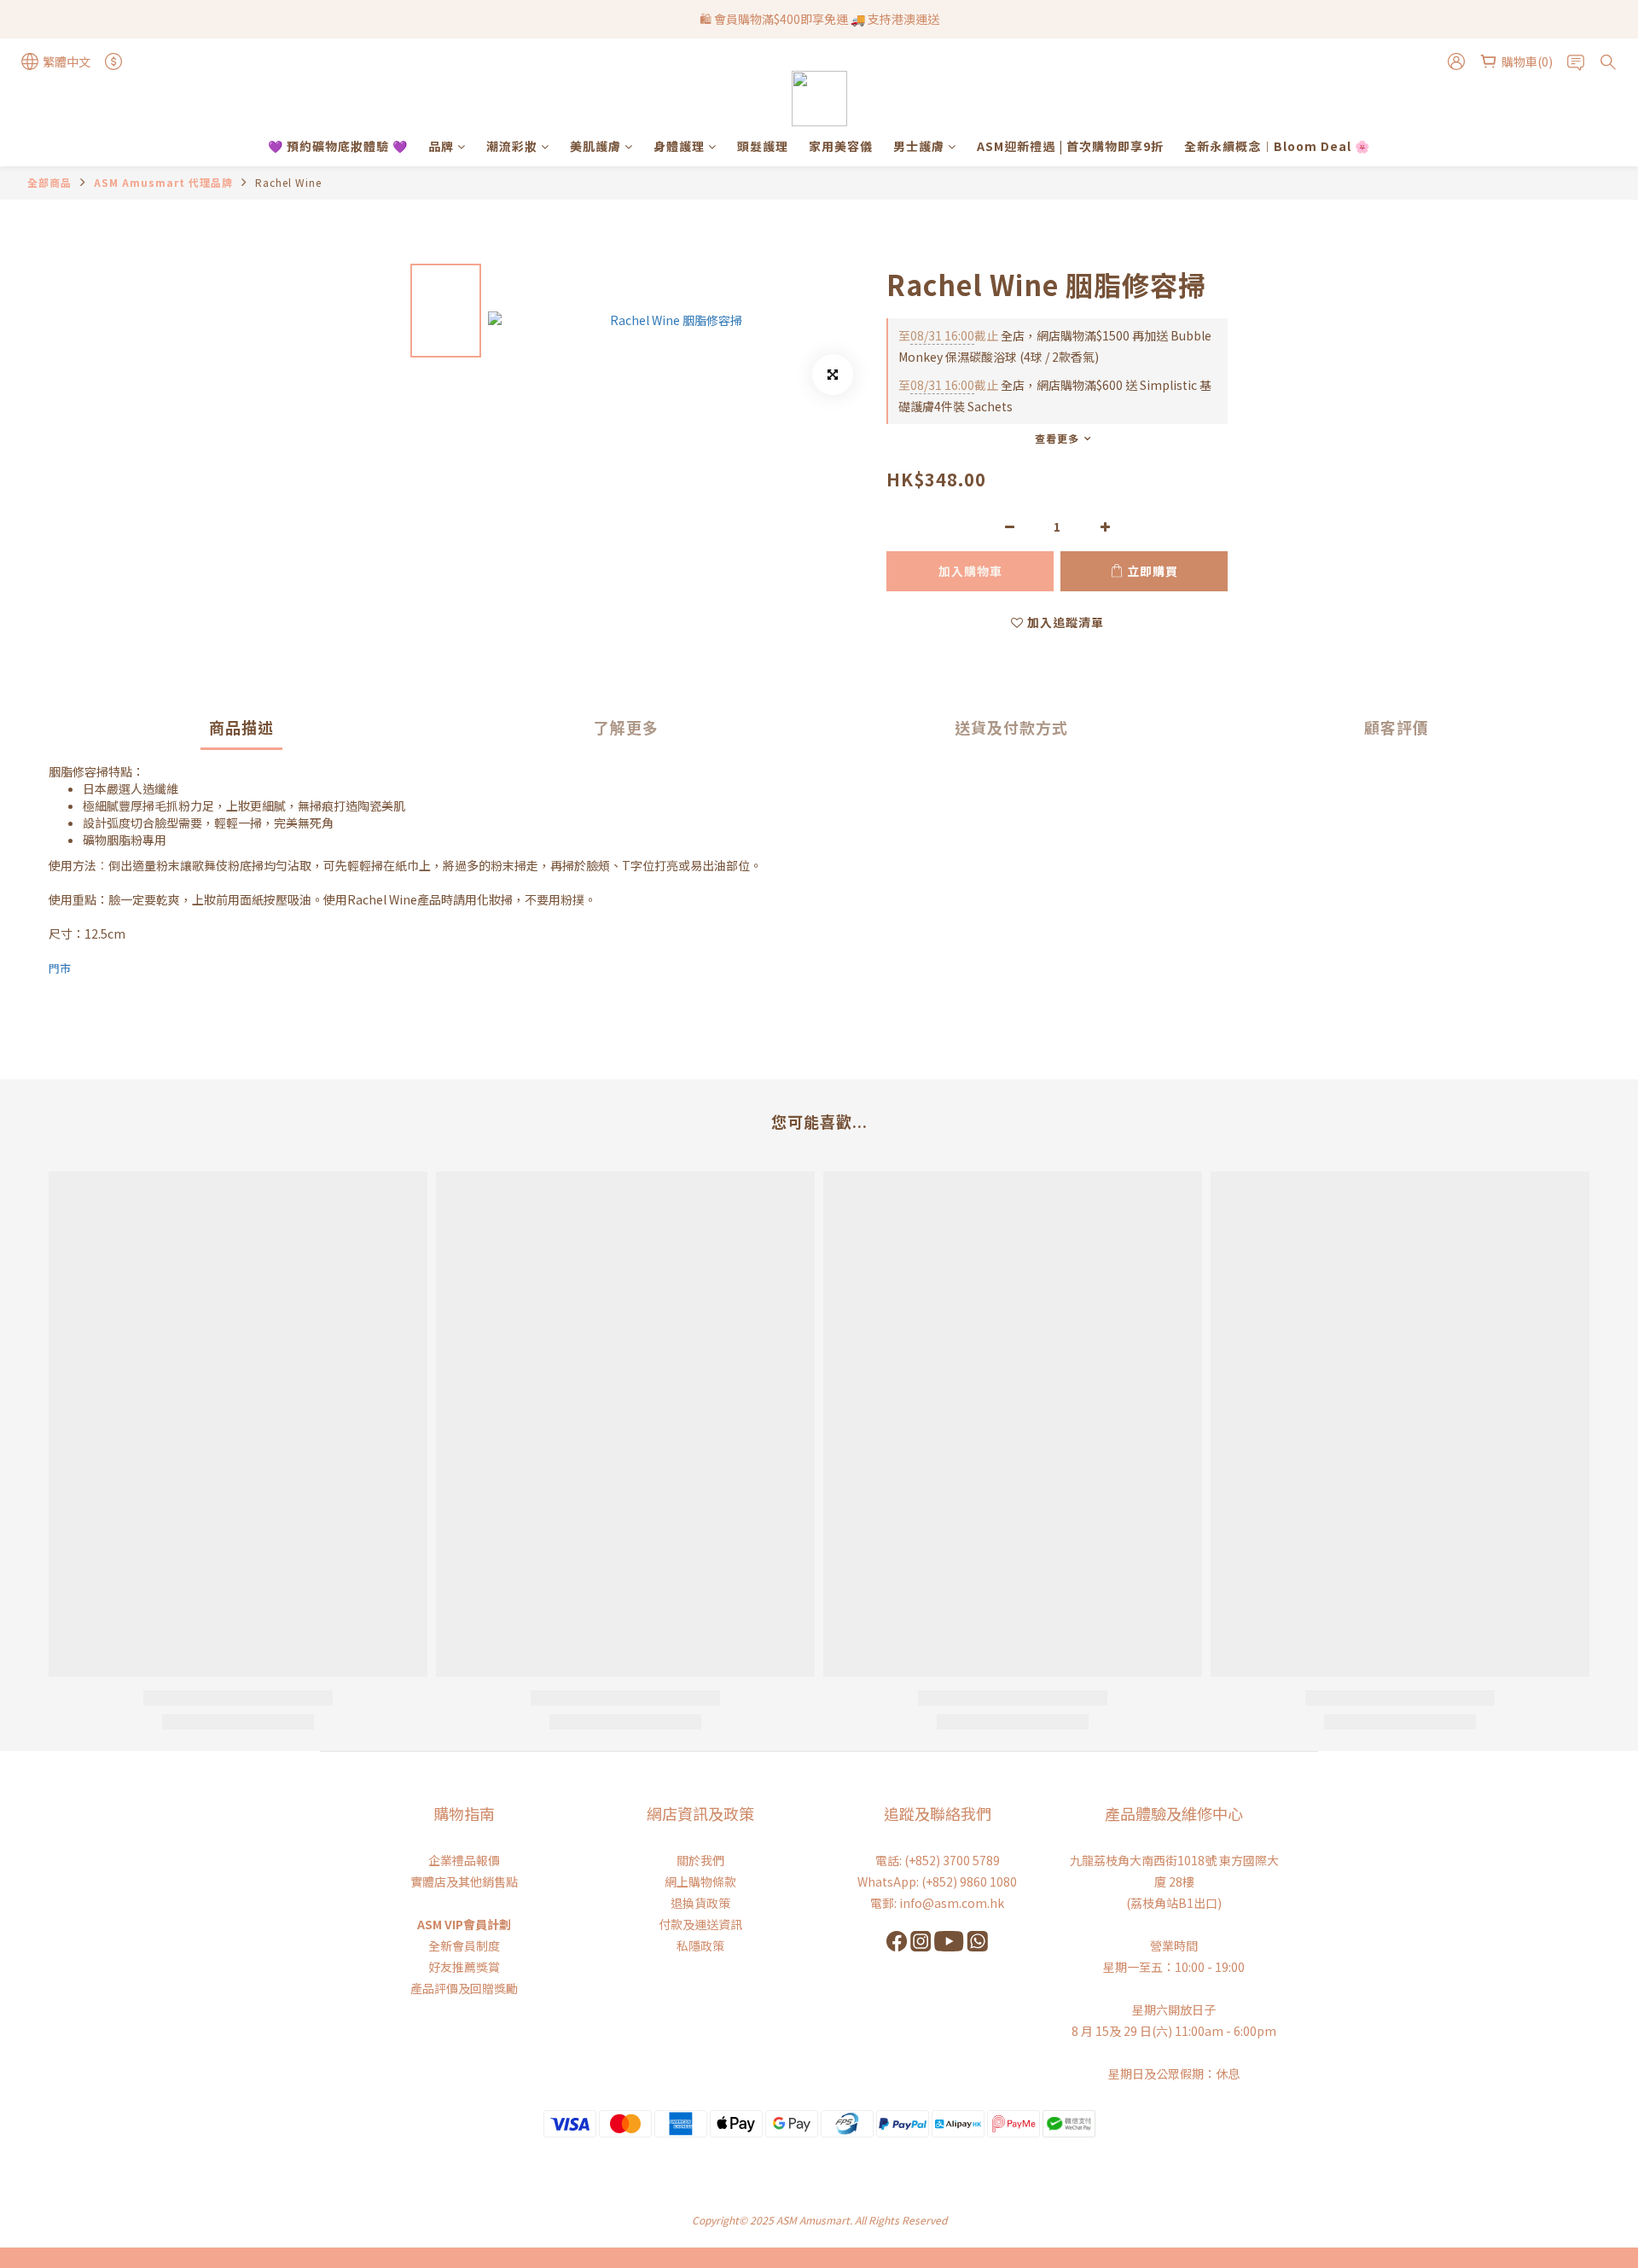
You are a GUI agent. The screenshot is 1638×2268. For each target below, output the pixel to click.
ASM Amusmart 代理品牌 (163, 182)
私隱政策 (700, 1945)
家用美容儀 (841, 146)
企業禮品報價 (464, 1860)
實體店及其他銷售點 (464, 1881)
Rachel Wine (288, 182)
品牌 (441, 146)
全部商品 (49, 182)
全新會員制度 (464, 1945)
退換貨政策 (700, 1903)
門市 (60, 968)
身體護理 (679, 146)
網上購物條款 (700, 1881)
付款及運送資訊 (700, 1924)
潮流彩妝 (512, 146)
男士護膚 (919, 146)
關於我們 (700, 1860)
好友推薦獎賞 (464, 1967)
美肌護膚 (595, 146)
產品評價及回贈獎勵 (464, 1988)
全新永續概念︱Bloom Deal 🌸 (1277, 146)
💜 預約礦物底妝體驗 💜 (338, 146)
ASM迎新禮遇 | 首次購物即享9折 (1070, 146)
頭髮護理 (763, 146)
